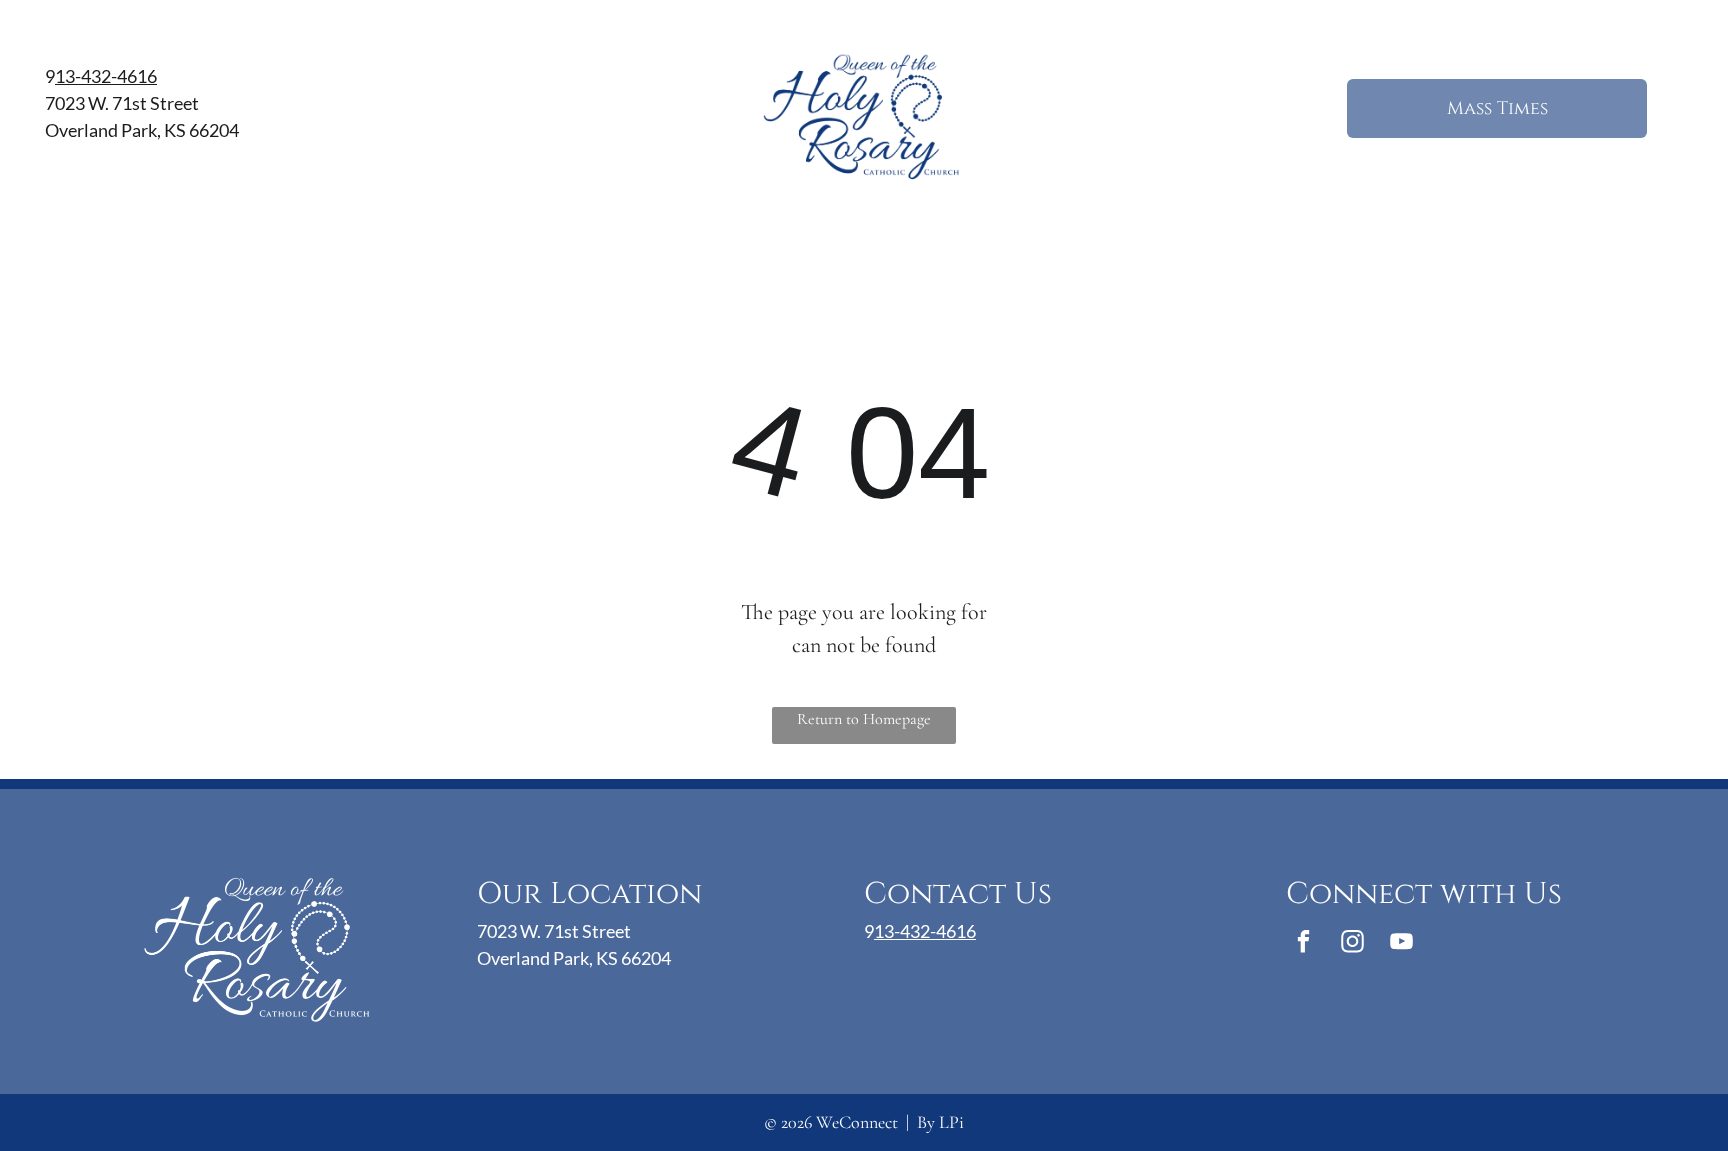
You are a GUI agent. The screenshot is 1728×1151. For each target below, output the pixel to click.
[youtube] (1401, 944)
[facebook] (1303, 944)
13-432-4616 (106, 76)
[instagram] (1352, 944)
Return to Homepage (864, 719)
